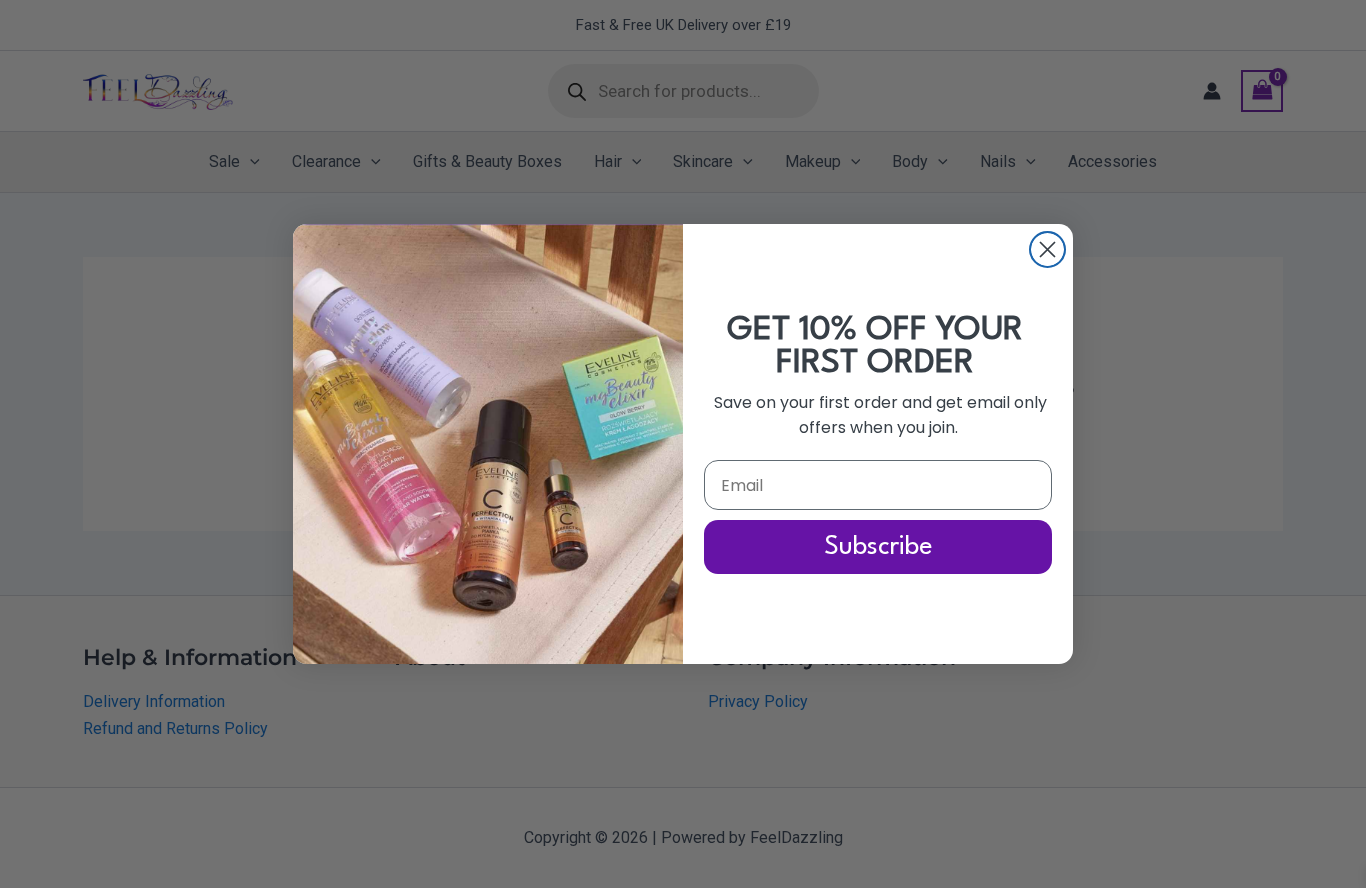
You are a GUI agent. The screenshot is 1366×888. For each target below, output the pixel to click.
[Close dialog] (1047, 249)
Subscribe (878, 547)
